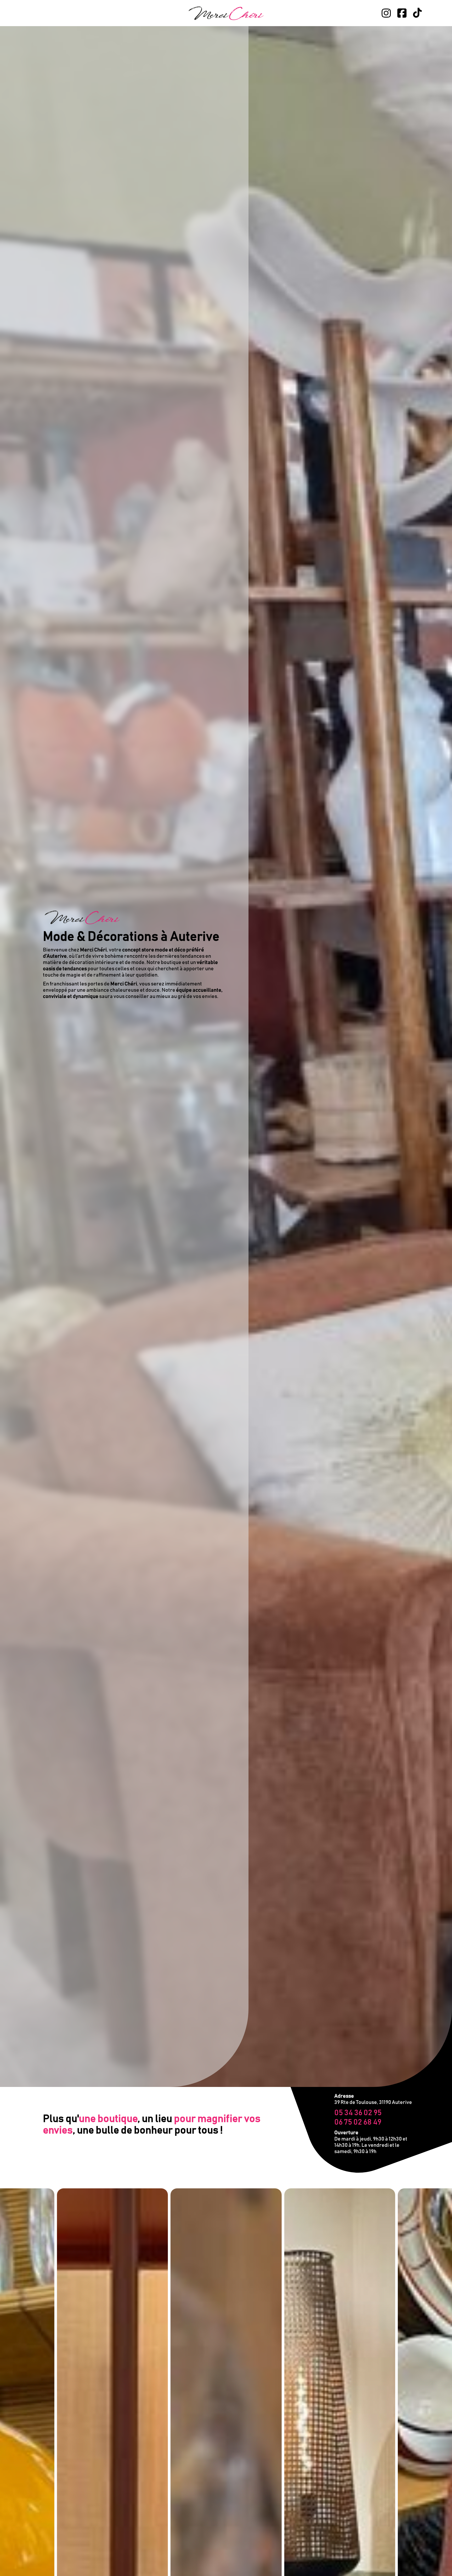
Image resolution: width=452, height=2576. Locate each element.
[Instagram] (386, 13)
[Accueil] (226, 13)
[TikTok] (417, 13)
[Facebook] (402, 13)
